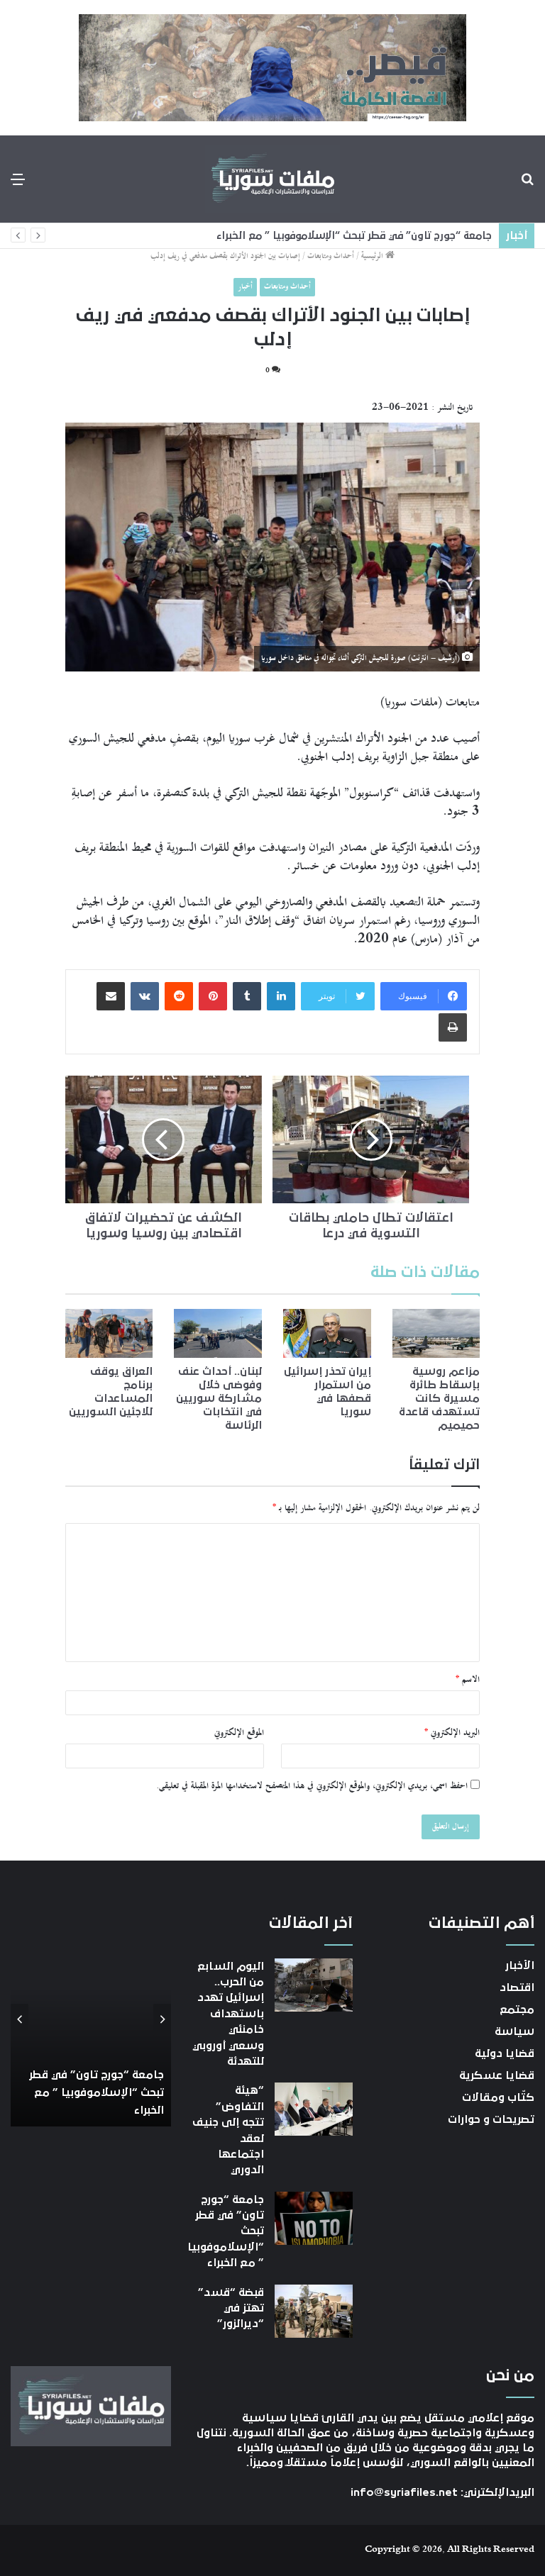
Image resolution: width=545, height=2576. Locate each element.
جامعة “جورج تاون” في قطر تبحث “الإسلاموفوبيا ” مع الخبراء (354, 236)
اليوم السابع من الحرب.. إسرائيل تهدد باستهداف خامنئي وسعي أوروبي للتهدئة (228, 2014)
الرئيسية (373, 256)
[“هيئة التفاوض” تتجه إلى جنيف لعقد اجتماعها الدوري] (314, 2109)
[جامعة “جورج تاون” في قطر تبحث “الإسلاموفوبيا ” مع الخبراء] (314, 2218)
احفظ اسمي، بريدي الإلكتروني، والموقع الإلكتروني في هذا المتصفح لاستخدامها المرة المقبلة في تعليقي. (312, 1786)
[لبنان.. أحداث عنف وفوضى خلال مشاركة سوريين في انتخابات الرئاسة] (218, 1334)
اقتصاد (517, 1987)
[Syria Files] (272, 179)
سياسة (514, 2031)
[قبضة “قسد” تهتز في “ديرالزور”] (314, 2311)
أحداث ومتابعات (331, 256)
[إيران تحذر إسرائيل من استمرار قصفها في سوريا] (327, 1334)
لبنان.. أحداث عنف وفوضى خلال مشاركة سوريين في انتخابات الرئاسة (219, 1398)
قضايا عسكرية (497, 2075)
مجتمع (517, 2009)
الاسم (468, 1680)
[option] (91, 2020)
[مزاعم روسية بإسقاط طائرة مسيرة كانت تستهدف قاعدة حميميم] (436, 1334)
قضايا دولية (505, 2053)
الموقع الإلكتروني (239, 1733)
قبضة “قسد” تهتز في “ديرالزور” (231, 2308)
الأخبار (520, 1966)
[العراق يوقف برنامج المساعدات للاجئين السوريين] (109, 1334)
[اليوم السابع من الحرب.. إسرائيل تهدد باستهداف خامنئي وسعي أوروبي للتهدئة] (314, 1985)
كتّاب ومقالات (498, 2097)
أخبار (245, 287)
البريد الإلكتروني (452, 1733)
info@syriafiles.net (404, 2492)
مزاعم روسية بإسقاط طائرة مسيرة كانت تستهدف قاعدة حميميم (439, 1398)
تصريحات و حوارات (491, 2119)
